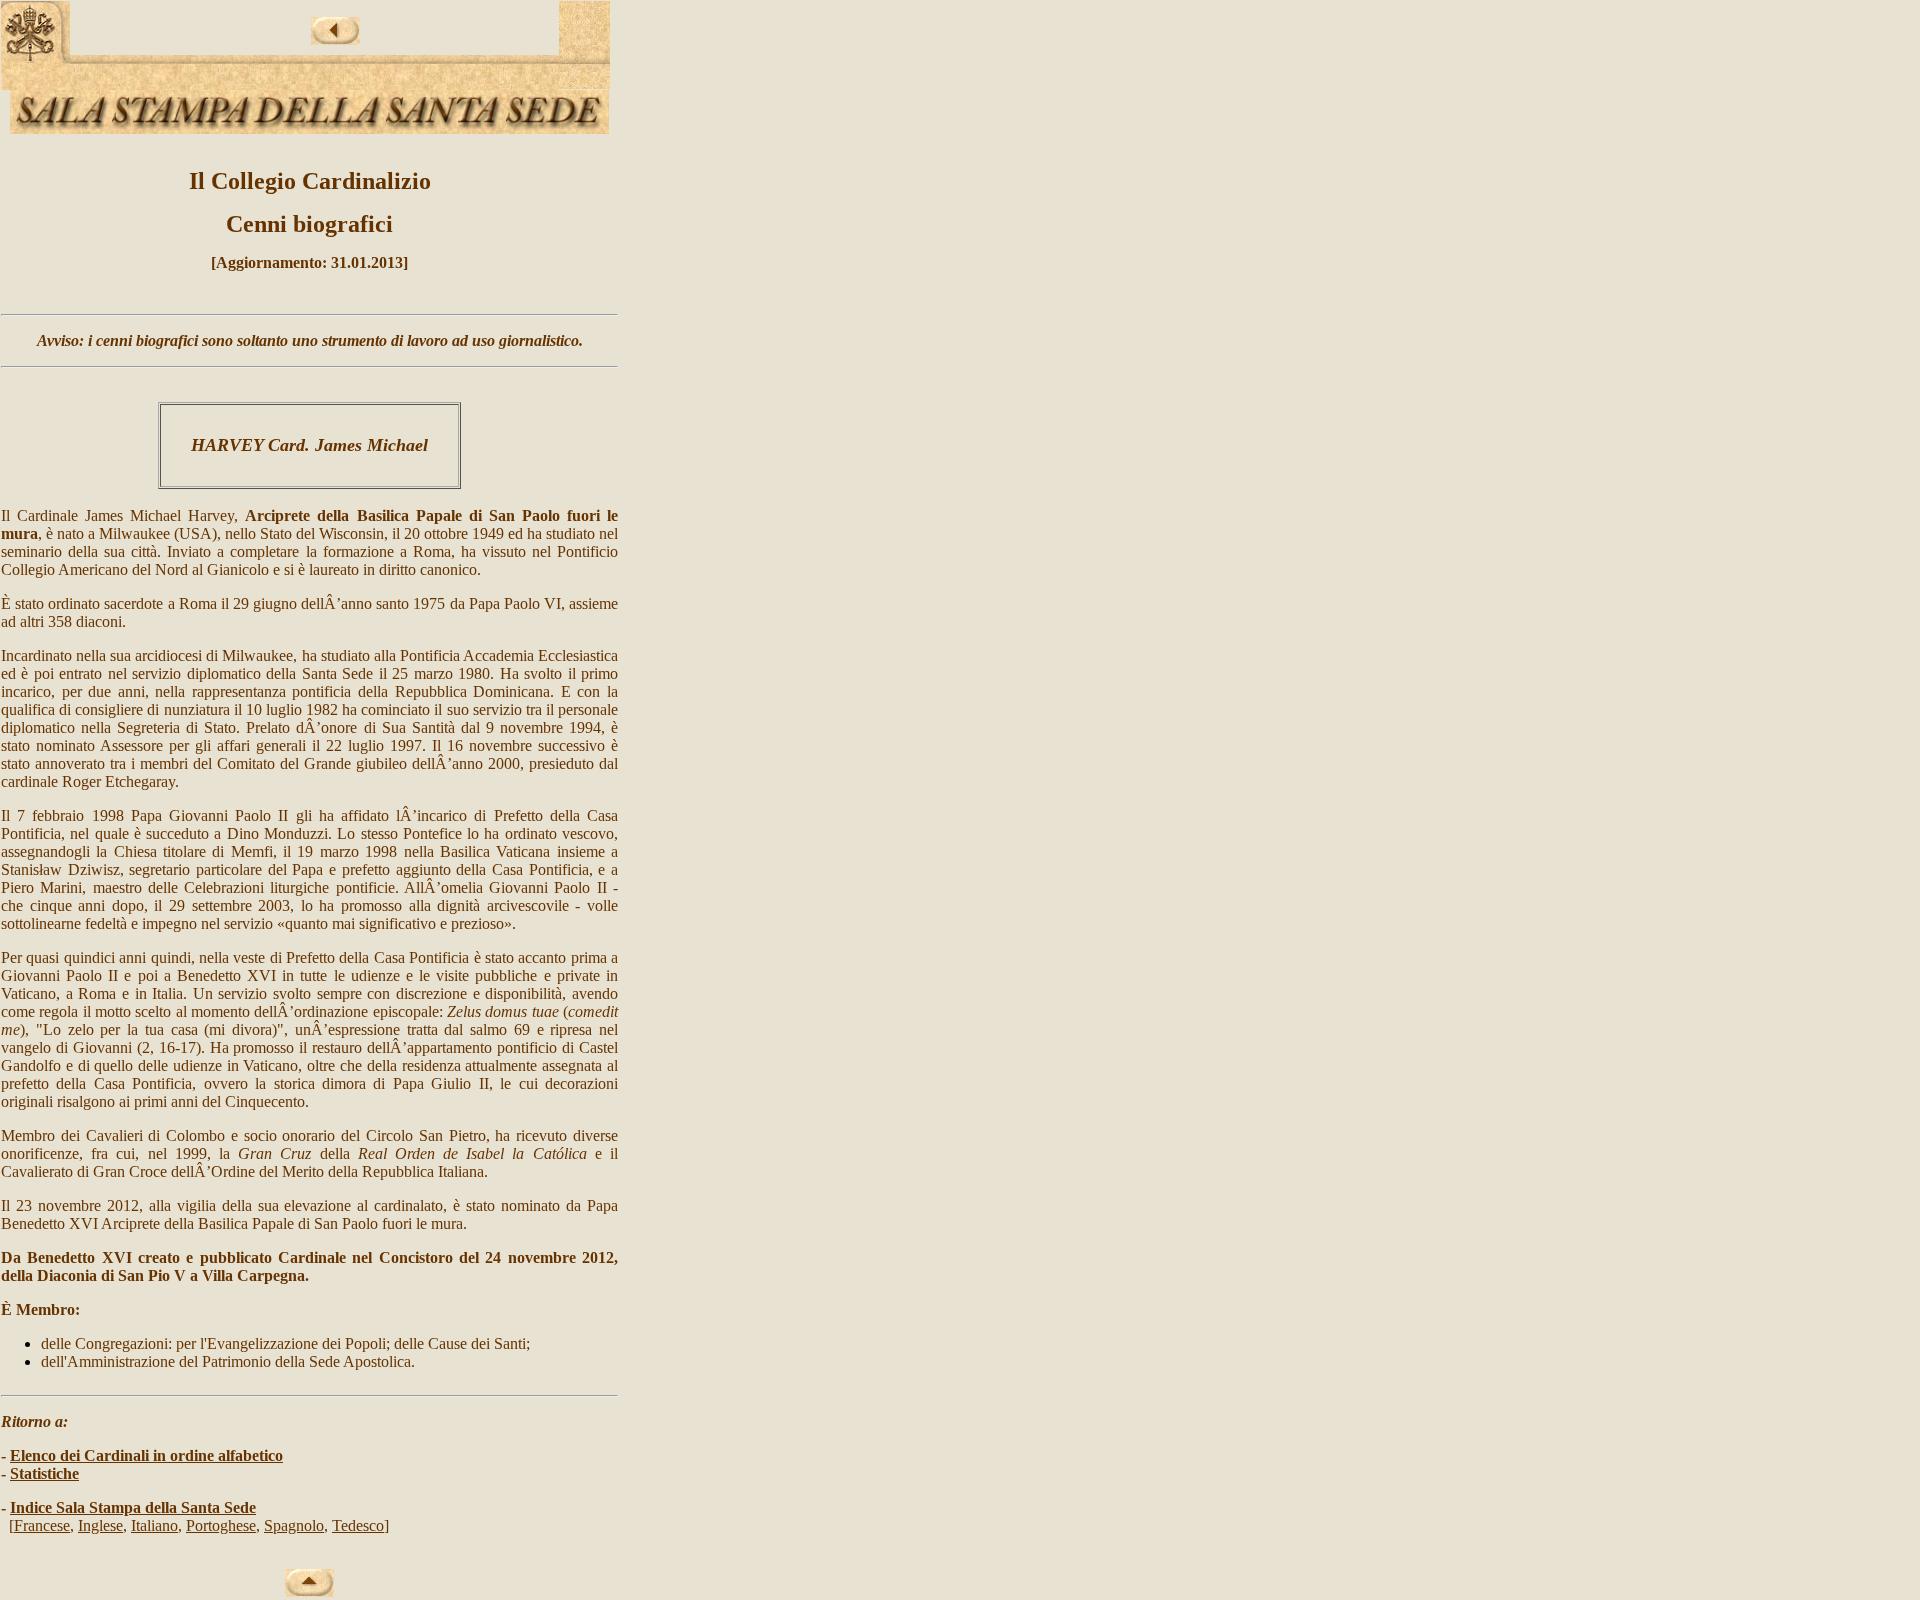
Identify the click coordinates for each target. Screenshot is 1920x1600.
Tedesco (358, 1525)
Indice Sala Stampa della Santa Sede (133, 1507)
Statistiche (44, 1473)
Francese (42, 1525)
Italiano (154, 1525)
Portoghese (221, 1525)
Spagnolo (294, 1525)
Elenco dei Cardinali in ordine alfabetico (146, 1455)
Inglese (100, 1525)
